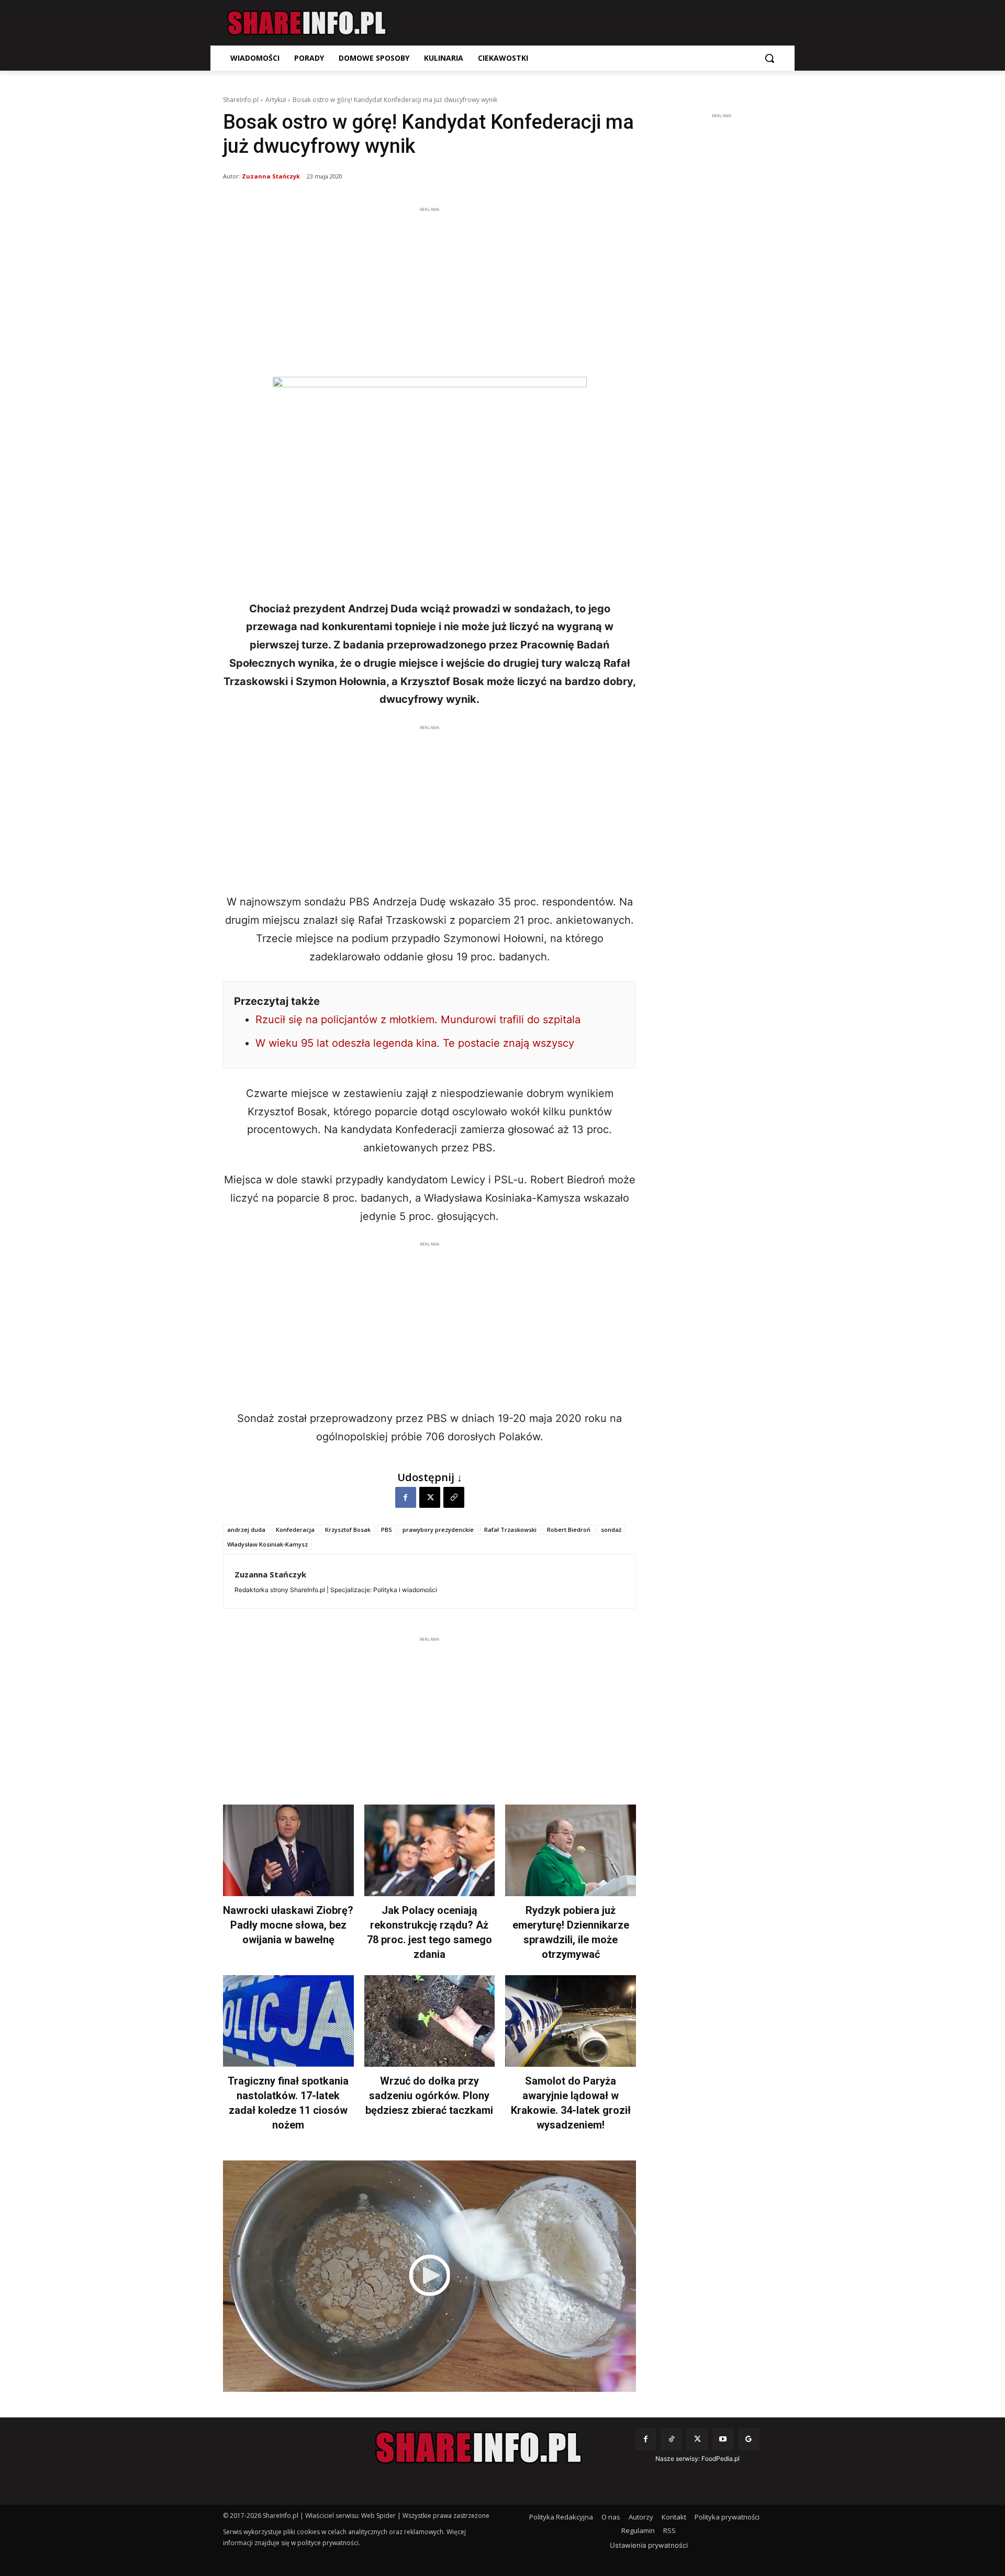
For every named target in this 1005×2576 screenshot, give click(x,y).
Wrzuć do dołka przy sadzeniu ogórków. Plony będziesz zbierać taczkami (429, 2096)
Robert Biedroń (569, 1530)
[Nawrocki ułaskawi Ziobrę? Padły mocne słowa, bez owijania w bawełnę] (288, 1850)
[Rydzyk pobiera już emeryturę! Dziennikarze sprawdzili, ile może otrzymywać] (571, 1850)
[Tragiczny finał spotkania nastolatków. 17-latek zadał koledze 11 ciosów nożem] (288, 2021)
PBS (387, 1530)
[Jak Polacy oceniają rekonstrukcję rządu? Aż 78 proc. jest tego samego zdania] (430, 1850)
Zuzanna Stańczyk (271, 176)
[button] (769, 58)
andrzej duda (246, 1530)
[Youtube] (723, 2439)
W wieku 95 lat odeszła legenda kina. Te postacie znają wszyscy (415, 1043)
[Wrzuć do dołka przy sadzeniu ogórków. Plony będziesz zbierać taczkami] (430, 2021)
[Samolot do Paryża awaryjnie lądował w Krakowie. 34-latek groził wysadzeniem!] (571, 2021)
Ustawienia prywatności (649, 2545)
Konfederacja (295, 1530)
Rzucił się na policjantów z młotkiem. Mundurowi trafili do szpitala (418, 1020)
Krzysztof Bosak (348, 1530)
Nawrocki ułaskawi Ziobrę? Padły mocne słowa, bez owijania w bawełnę (288, 1925)
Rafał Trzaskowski (510, 1530)
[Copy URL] (454, 1497)
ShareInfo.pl (241, 100)
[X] (430, 1497)
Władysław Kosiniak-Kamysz (267, 1544)
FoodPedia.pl (721, 2459)
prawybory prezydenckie (438, 1530)
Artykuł (276, 100)
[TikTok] (671, 2439)
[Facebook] (406, 1497)
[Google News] (749, 2439)
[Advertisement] (429, 288)
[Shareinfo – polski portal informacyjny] (307, 23)
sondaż (611, 1530)
